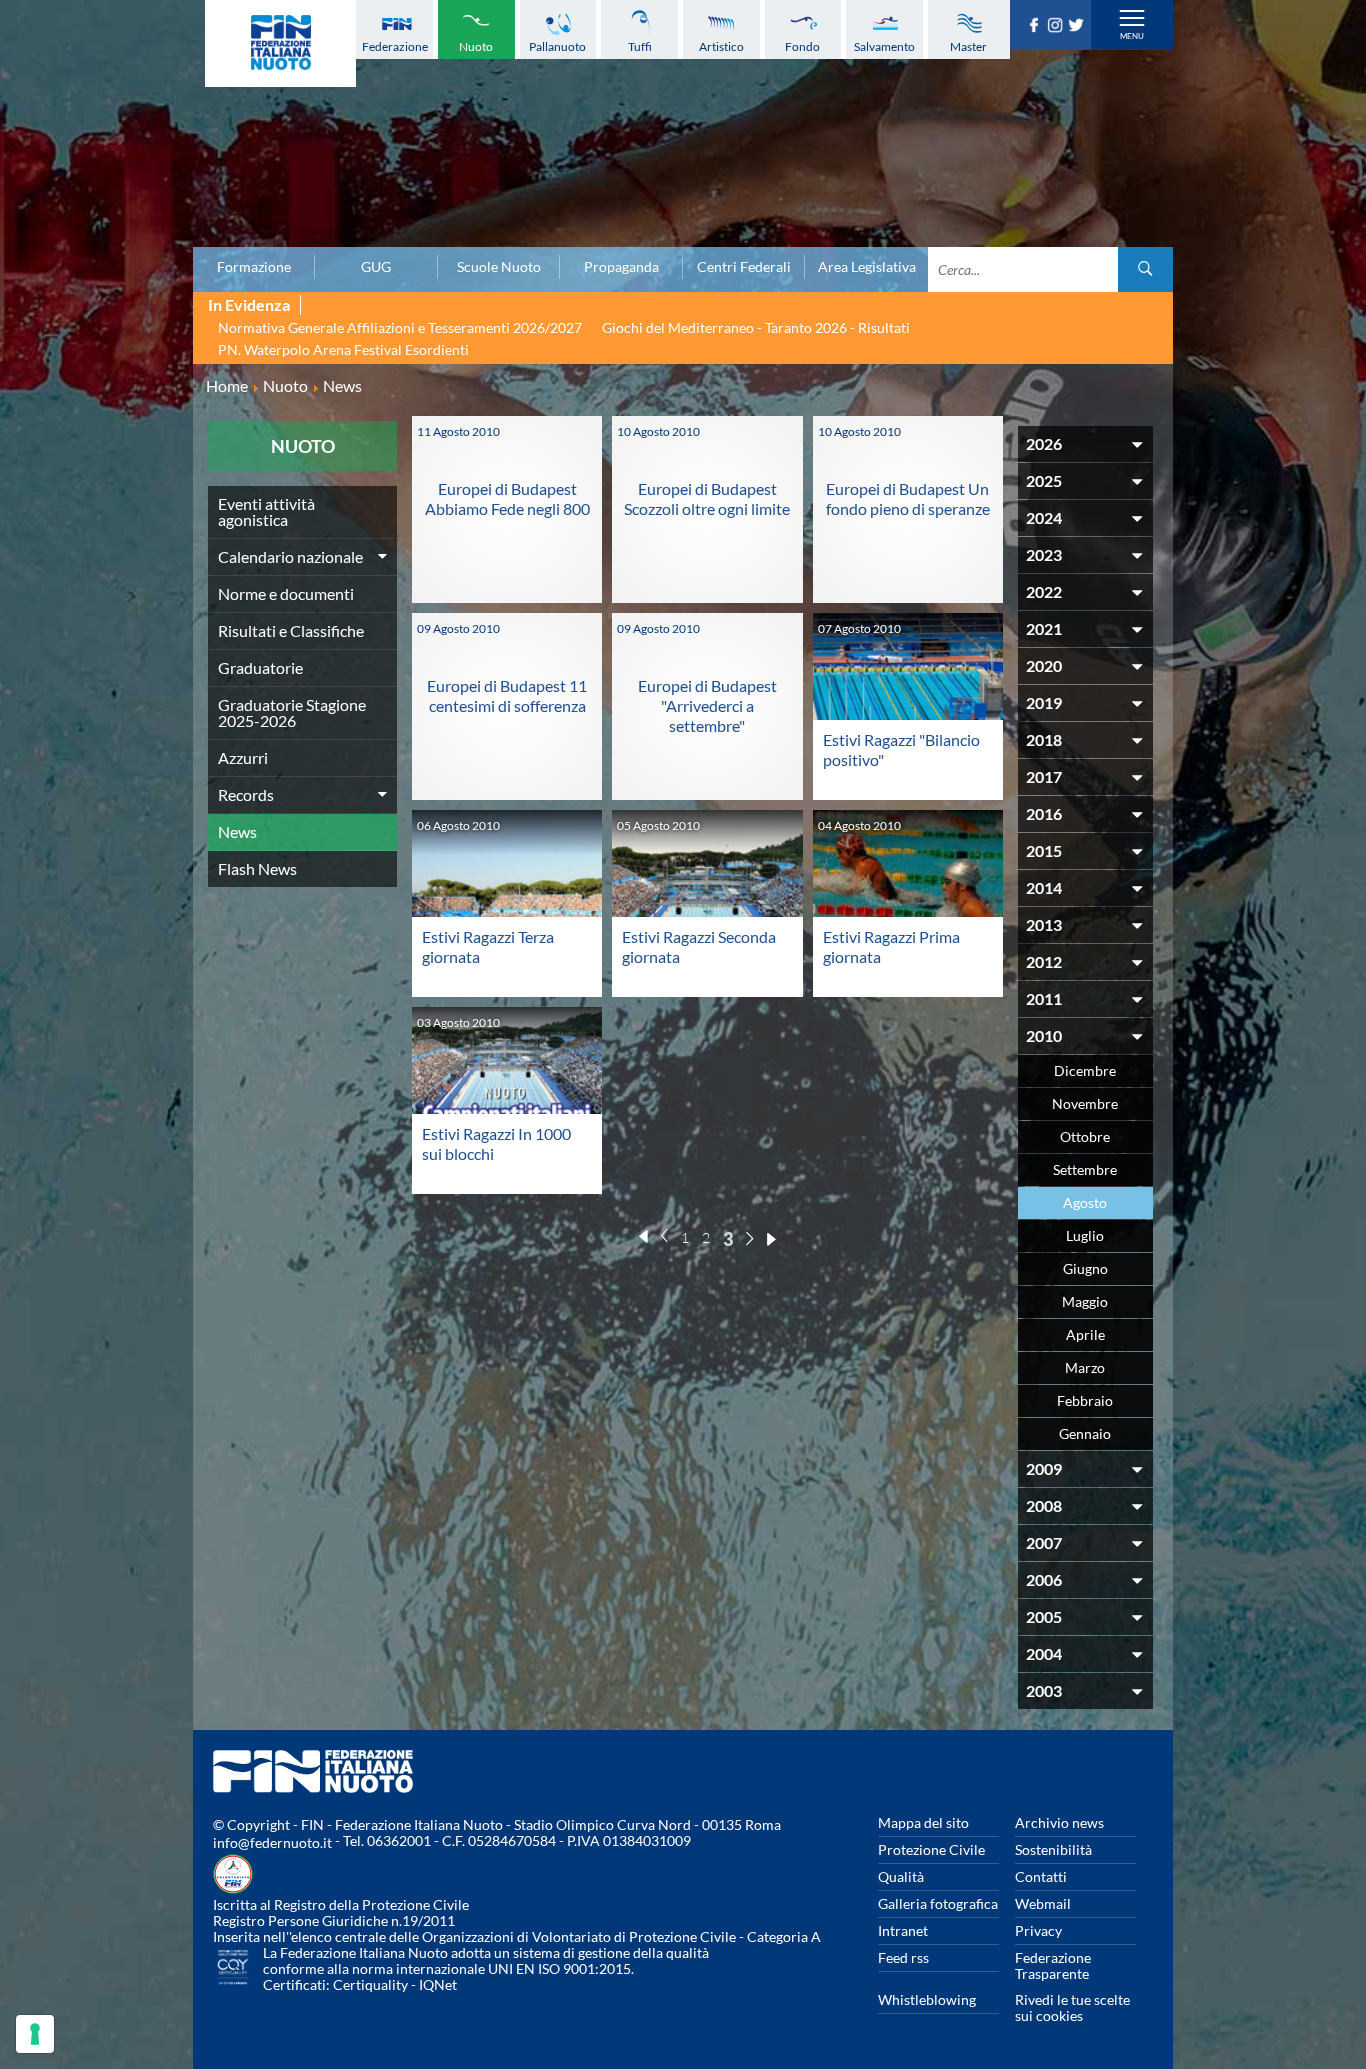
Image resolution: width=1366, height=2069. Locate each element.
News (237, 831)
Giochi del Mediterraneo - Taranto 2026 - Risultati (756, 327)
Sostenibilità (1053, 1849)
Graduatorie (260, 667)
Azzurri (243, 757)
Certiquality (370, 1984)
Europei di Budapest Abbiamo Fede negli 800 (507, 498)
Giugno (1085, 1268)
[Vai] (1145, 269)
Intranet (903, 1930)
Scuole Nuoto (499, 267)
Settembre (1085, 1169)
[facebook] (1036, 26)
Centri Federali (744, 267)
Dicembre (1085, 1070)
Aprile (1085, 1334)
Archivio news (1059, 1822)
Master (968, 46)
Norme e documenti (286, 593)
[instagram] (1057, 26)
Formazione (254, 267)
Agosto (1085, 1202)
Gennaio (1085, 1433)
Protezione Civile (931, 1849)
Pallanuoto (557, 46)
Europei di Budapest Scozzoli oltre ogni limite (707, 498)
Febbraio (1085, 1400)
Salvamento (884, 46)
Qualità (901, 1876)
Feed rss (903, 1957)
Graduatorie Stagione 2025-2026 (292, 712)
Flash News (257, 868)
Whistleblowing (927, 1999)
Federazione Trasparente (1053, 1965)
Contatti (1041, 1876)
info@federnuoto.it (272, 1842)
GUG (376, 267)
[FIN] (280, 43)
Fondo (802, 46)
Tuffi (640, 46)
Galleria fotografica (938, 1903)
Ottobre (1085, 1136)
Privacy (1038, 1930)
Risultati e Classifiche (291, 630)
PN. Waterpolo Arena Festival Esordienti (343, 349)
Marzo (1085, 1367)
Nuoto (476, 46)
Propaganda (621, 267)
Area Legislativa (867, 267)
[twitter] (1078, 26)
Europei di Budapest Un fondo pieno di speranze (908, 498)
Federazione (395, 46)
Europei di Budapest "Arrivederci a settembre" (707, 705)
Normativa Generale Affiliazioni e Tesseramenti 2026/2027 (400, 327)
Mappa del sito (923, 1822)
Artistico (721, 46)
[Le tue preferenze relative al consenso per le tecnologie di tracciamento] (35, 2034)
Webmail (1043, 1903)
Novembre (1085, 1103)
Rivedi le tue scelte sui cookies (1072, 2007)
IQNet (438, 1984)
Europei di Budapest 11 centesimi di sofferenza (507, 695)
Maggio (1085, 1301)
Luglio (1085, 1235)
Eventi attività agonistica (266, 511)
